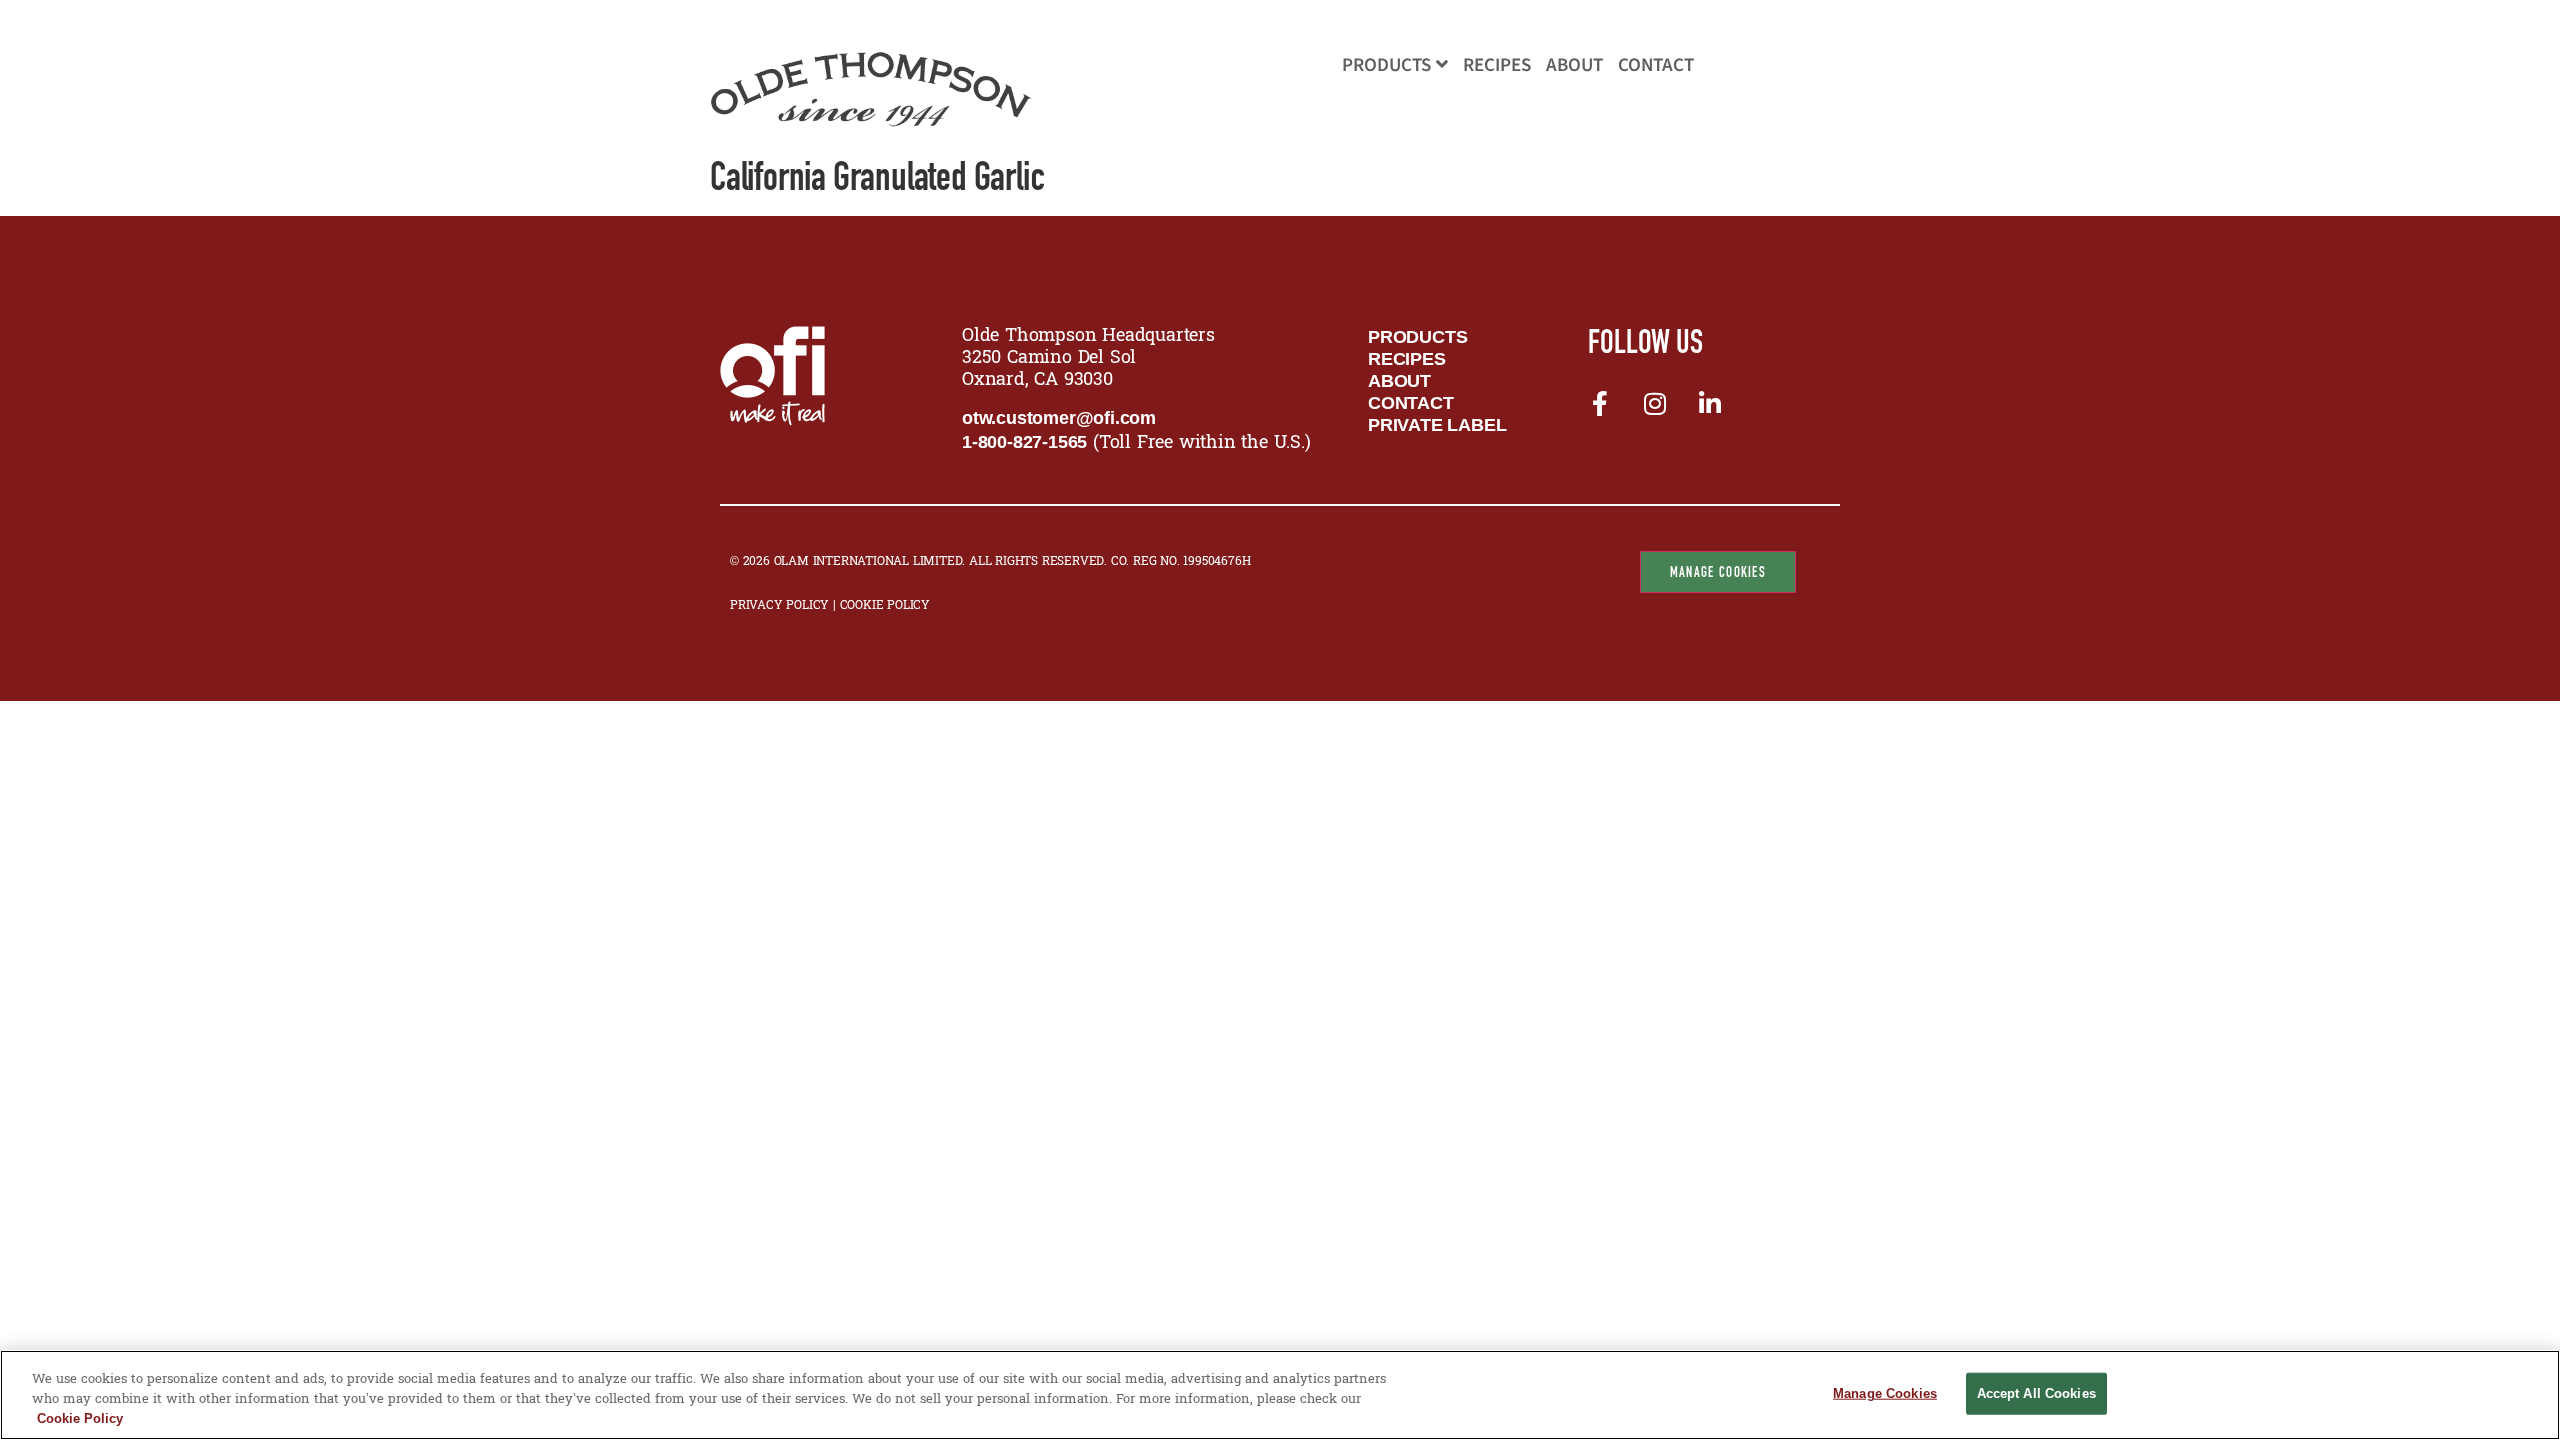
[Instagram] (1654, 403)
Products (1386, 65)
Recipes (1497, 65)
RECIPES (1407, 359)
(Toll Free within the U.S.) (1136, 443)
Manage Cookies (1718, 572)
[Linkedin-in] (1709, 403)
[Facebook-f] (1599, 403)
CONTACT (1411, 403)
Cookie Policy (80, 1418)
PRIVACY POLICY (781, 606)
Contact (1656, 65)
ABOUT (1399, 381)
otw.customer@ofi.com (1059, 418)
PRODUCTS (1417, 337)
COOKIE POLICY (885, 606)
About (1574, 65)
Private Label (1437, 425)
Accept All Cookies (2036, 1393)
